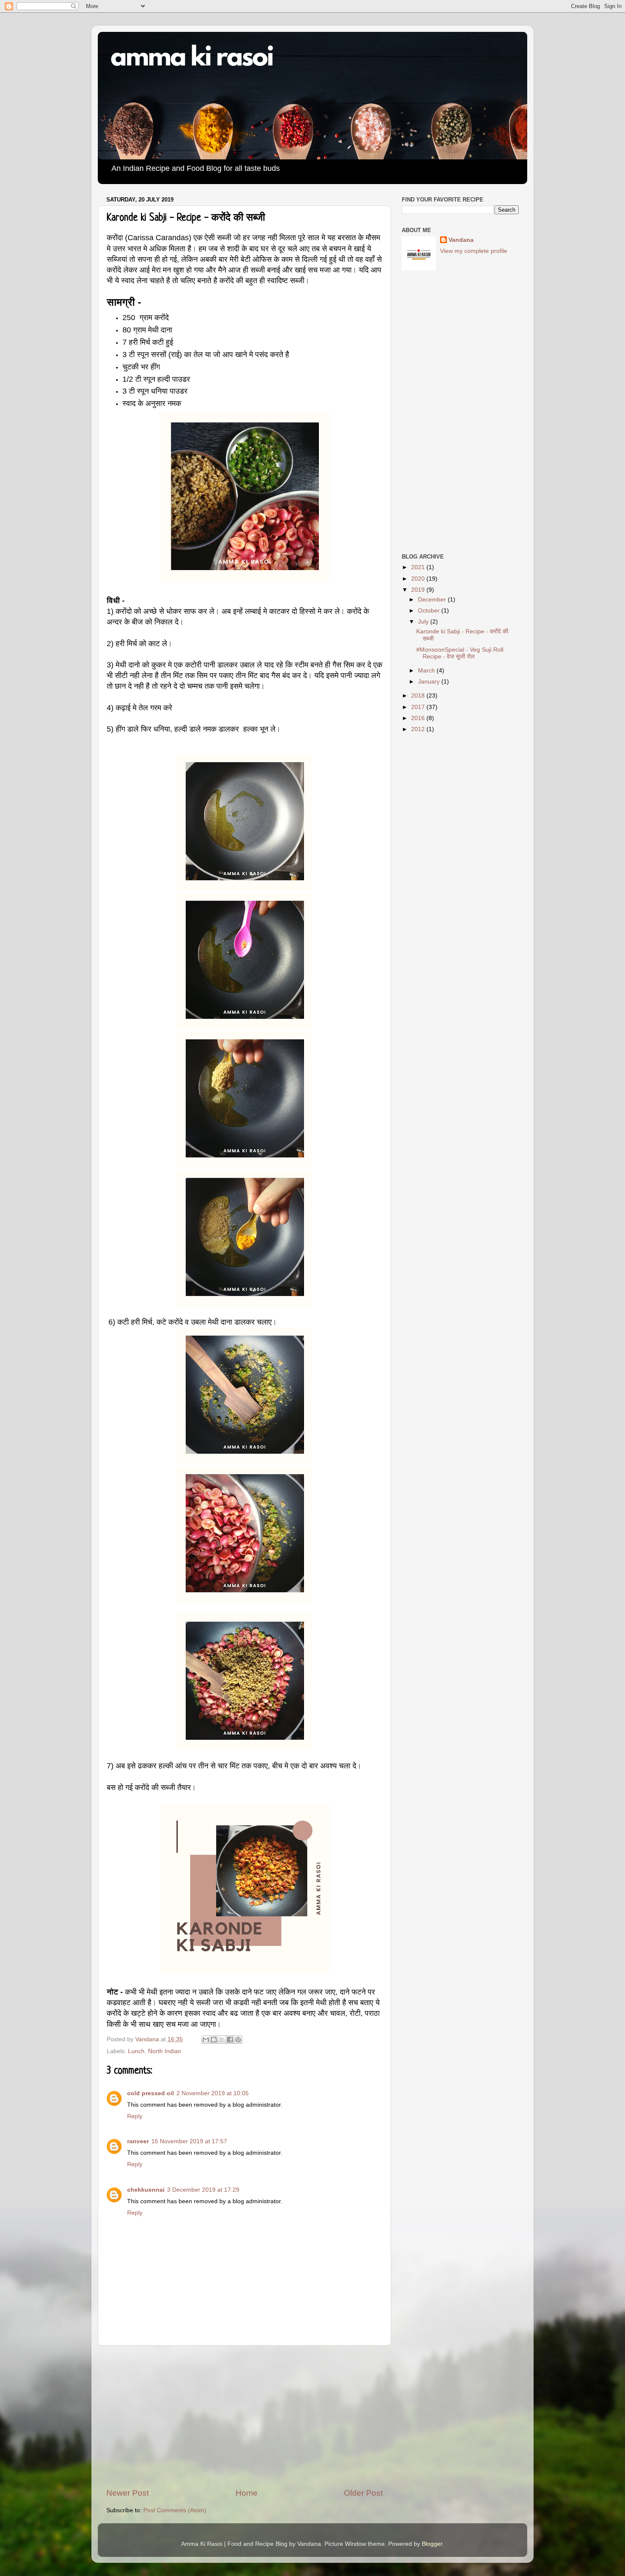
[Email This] (206, 2040)
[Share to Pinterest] (238, 2040)
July (424, 622)
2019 (419, 590)
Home (247, 2493)
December (433, 600)
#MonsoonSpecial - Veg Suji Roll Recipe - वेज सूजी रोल (460, 653)
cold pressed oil (151, 2093)
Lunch (136, 2051)
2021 (419, 567)
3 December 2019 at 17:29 (203, 2190)
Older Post (363, 2493)
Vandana (461, 240)
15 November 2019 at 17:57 (189, 2141)
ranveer (138, 2141)
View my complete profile (474, 251)
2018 (419, 696)
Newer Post (128, 2493)
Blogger (432, 2544)
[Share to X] (222, 2040)
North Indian (165, 2051)
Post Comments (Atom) (175, 2510)
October (430, 611)
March (427, 671)
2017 (419, 707)
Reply (135, 2116)
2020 (419, 579)
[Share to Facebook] (230, 2040)
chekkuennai (146, 2190)
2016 (419, 718)
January (430, 682)
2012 (419, 729)
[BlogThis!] (214, 2040)
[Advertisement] (244, 2417)
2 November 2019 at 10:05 (213, 2093)
